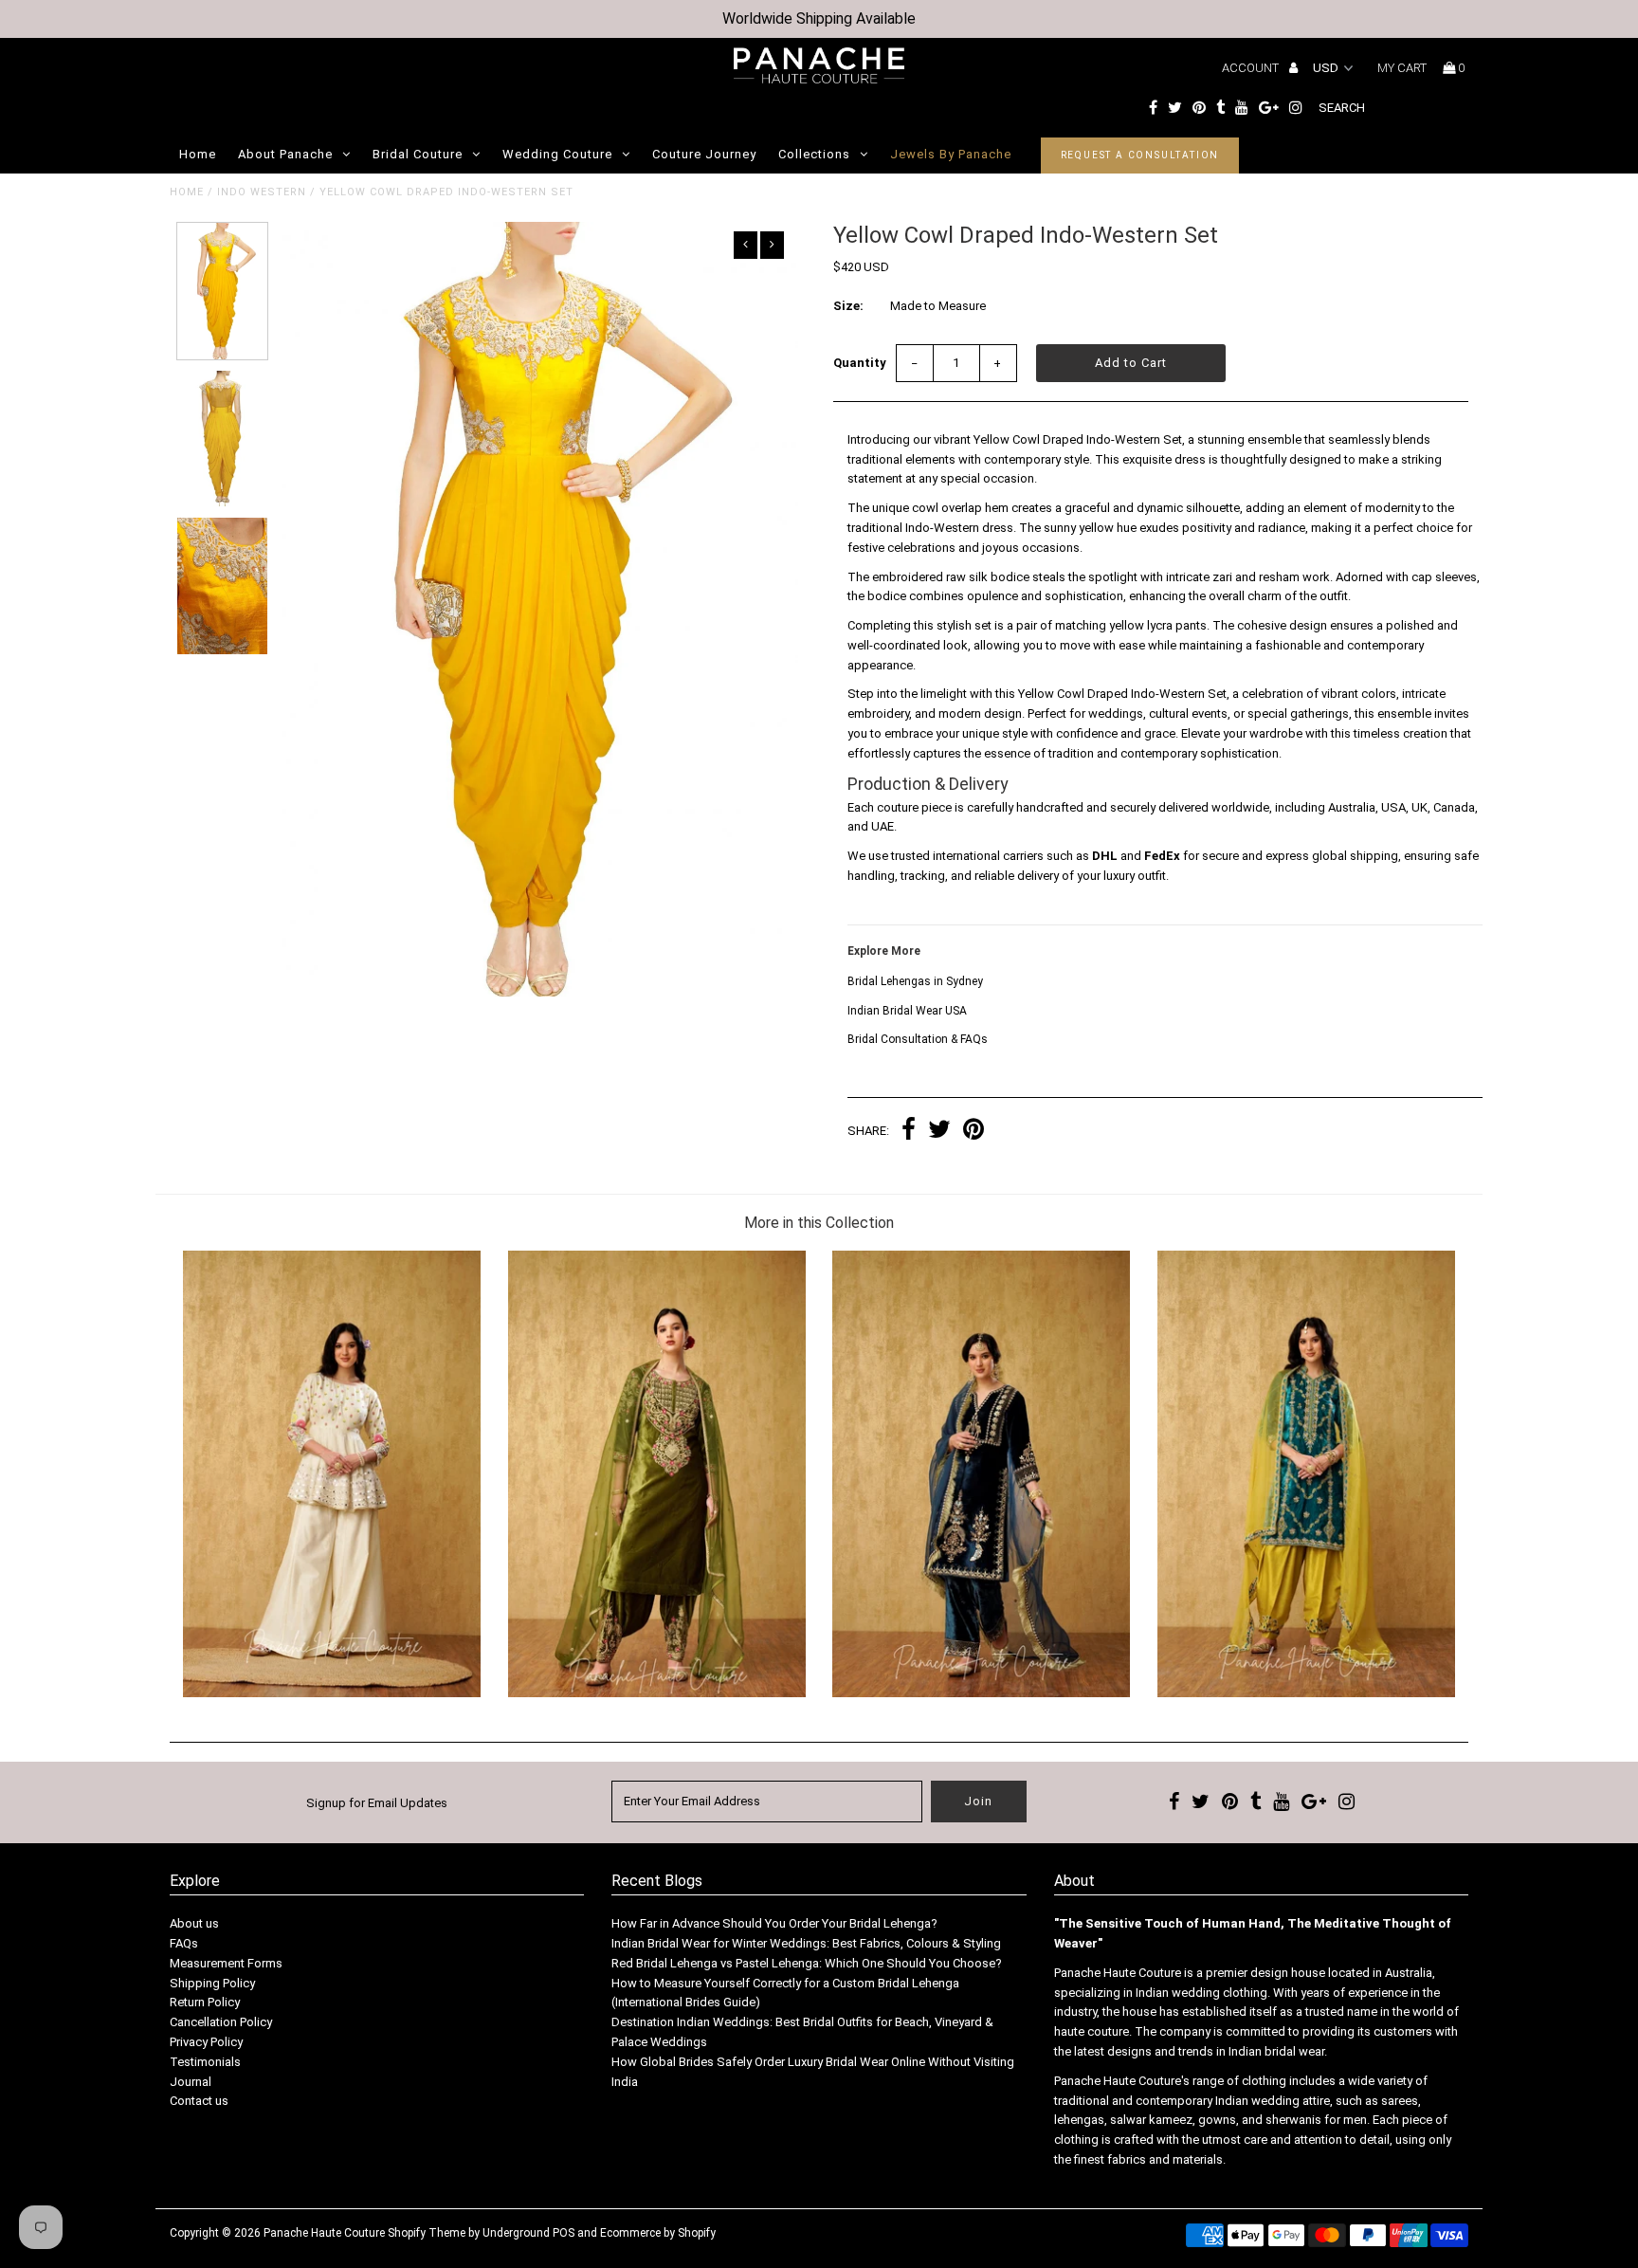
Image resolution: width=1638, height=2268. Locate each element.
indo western (262, 192)
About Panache (285, 154)
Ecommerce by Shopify (658, 2233)
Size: (848, 306)
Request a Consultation (1140, 155)
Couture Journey (704, 154)
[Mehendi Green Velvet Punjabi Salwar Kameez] (657, 1693)
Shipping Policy (212, 1983)
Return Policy (205, 2002)
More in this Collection (819, 1223)
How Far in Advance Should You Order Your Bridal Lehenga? (774, 1923)
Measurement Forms (226, 1963)
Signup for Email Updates (377, 1803)
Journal (191, 2082)
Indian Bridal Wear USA (907, 1011)
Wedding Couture (557, 154)
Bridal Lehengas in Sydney (915, 981)
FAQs (184, 1943)
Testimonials (205, 2062)
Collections (814, 154)
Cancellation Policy (221, 2022)
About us (194, 1923)
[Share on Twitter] (939, 1132)
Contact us (199, 2101)
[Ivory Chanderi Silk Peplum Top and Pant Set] (332, 1693)
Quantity (860, 363)
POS (564, 2233)
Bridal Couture (418, 154)
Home (198, 154)
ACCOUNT (1252, 68)
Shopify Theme (427, 2233)
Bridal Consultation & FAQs (918, 1039)
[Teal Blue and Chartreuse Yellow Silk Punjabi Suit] (1306, 1693)
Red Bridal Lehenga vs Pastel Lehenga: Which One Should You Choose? (807, 1963)
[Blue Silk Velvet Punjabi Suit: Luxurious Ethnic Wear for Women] (981, 1693)
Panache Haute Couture (324, 2233)
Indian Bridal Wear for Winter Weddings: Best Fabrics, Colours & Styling (806, 1943)
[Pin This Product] (974, 1132)
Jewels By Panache (951, 154)
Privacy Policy (206, 2042)
